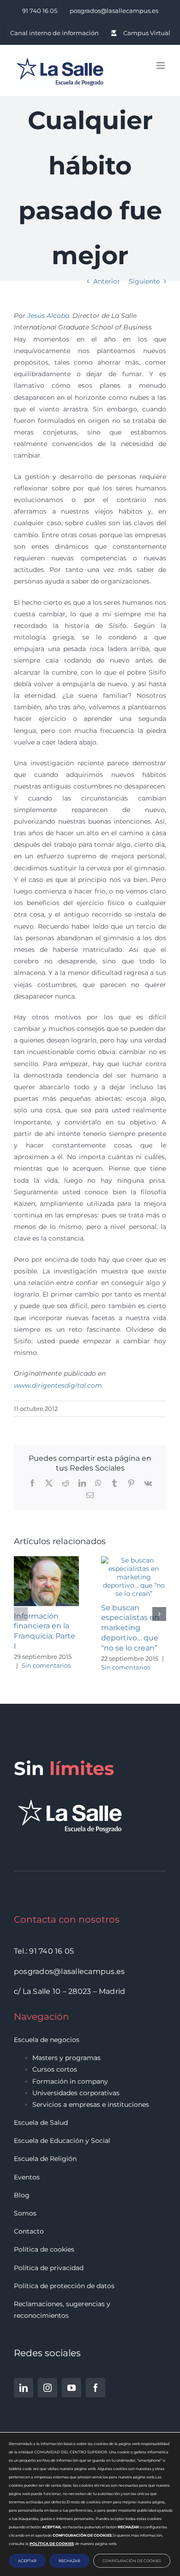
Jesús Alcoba (48, 316)
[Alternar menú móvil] (161, 65)
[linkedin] (24, 2388)
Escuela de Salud (41, 2123)
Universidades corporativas (76, 2093)
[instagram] (48, 2388)
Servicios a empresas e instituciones (91, 2104)
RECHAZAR (69, 2561)
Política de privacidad (49, 2268)
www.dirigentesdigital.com (58, 1385)
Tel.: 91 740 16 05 (44, 1951)
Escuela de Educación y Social (62, 2141)
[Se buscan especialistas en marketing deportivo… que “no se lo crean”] (134, 1560)
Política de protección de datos (64, 2286)
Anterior (107, 281)
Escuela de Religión (45, 2159)
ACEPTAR (27, 2561)
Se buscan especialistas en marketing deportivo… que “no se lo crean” (130, 1628)
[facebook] (96, 2388)
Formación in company (70, 2081)
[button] (21, 1614)
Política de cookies (44, 2249)
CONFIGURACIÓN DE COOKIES (132, 2561)
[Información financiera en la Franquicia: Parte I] (46, 1560)
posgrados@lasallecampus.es (69, 1971)
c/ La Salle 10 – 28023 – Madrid (69, 1991)
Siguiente (144, 281)
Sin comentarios (46, 1665)
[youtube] (72, 2388)
